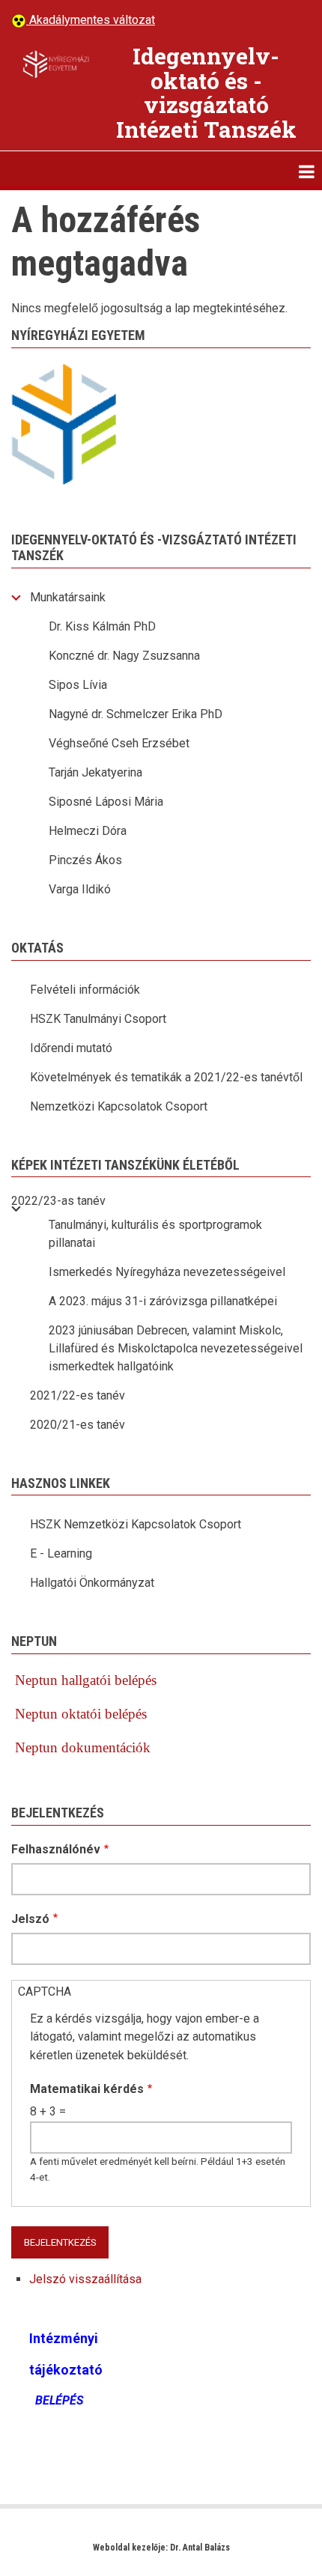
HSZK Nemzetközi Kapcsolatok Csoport (136, 1524)
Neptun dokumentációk (83, 1747)
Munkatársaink (68, 597)
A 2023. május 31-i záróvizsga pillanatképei (163, 1301)
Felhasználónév (56, 1849)
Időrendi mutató (71, 1048)
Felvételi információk (85, 990)
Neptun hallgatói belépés (84, 1680)
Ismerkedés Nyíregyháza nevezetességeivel (167, 1272)
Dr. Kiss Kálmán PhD (102, 626)
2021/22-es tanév (78, 1395)
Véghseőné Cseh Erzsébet (119, 743)
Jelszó (30, 1919)
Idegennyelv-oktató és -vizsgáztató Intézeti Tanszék (206, 92)
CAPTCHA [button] (45, 1992)
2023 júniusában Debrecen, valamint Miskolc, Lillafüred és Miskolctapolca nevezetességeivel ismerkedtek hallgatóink (176, 1348)
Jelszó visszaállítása (85, 2279)
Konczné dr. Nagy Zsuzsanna (124, 656)
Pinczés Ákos (85, 860)
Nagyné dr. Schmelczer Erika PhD (136, 714)
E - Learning (61, 1553)
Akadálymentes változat (91, 20)
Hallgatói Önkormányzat (92, 1583)
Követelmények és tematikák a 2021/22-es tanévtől (166, 1077)
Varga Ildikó (80, 889)
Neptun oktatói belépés (81, 1714)
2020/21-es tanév (78, 1425)
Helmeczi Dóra (88, 831)
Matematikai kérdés (87, 2089)
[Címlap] (56, 64)
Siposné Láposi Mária (106, 802)
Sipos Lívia (78, 685)
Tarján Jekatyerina (95, 772)
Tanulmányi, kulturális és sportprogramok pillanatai (155, 1234)
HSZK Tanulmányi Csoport (98, 1019)
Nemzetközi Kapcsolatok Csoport (119, 1106)
